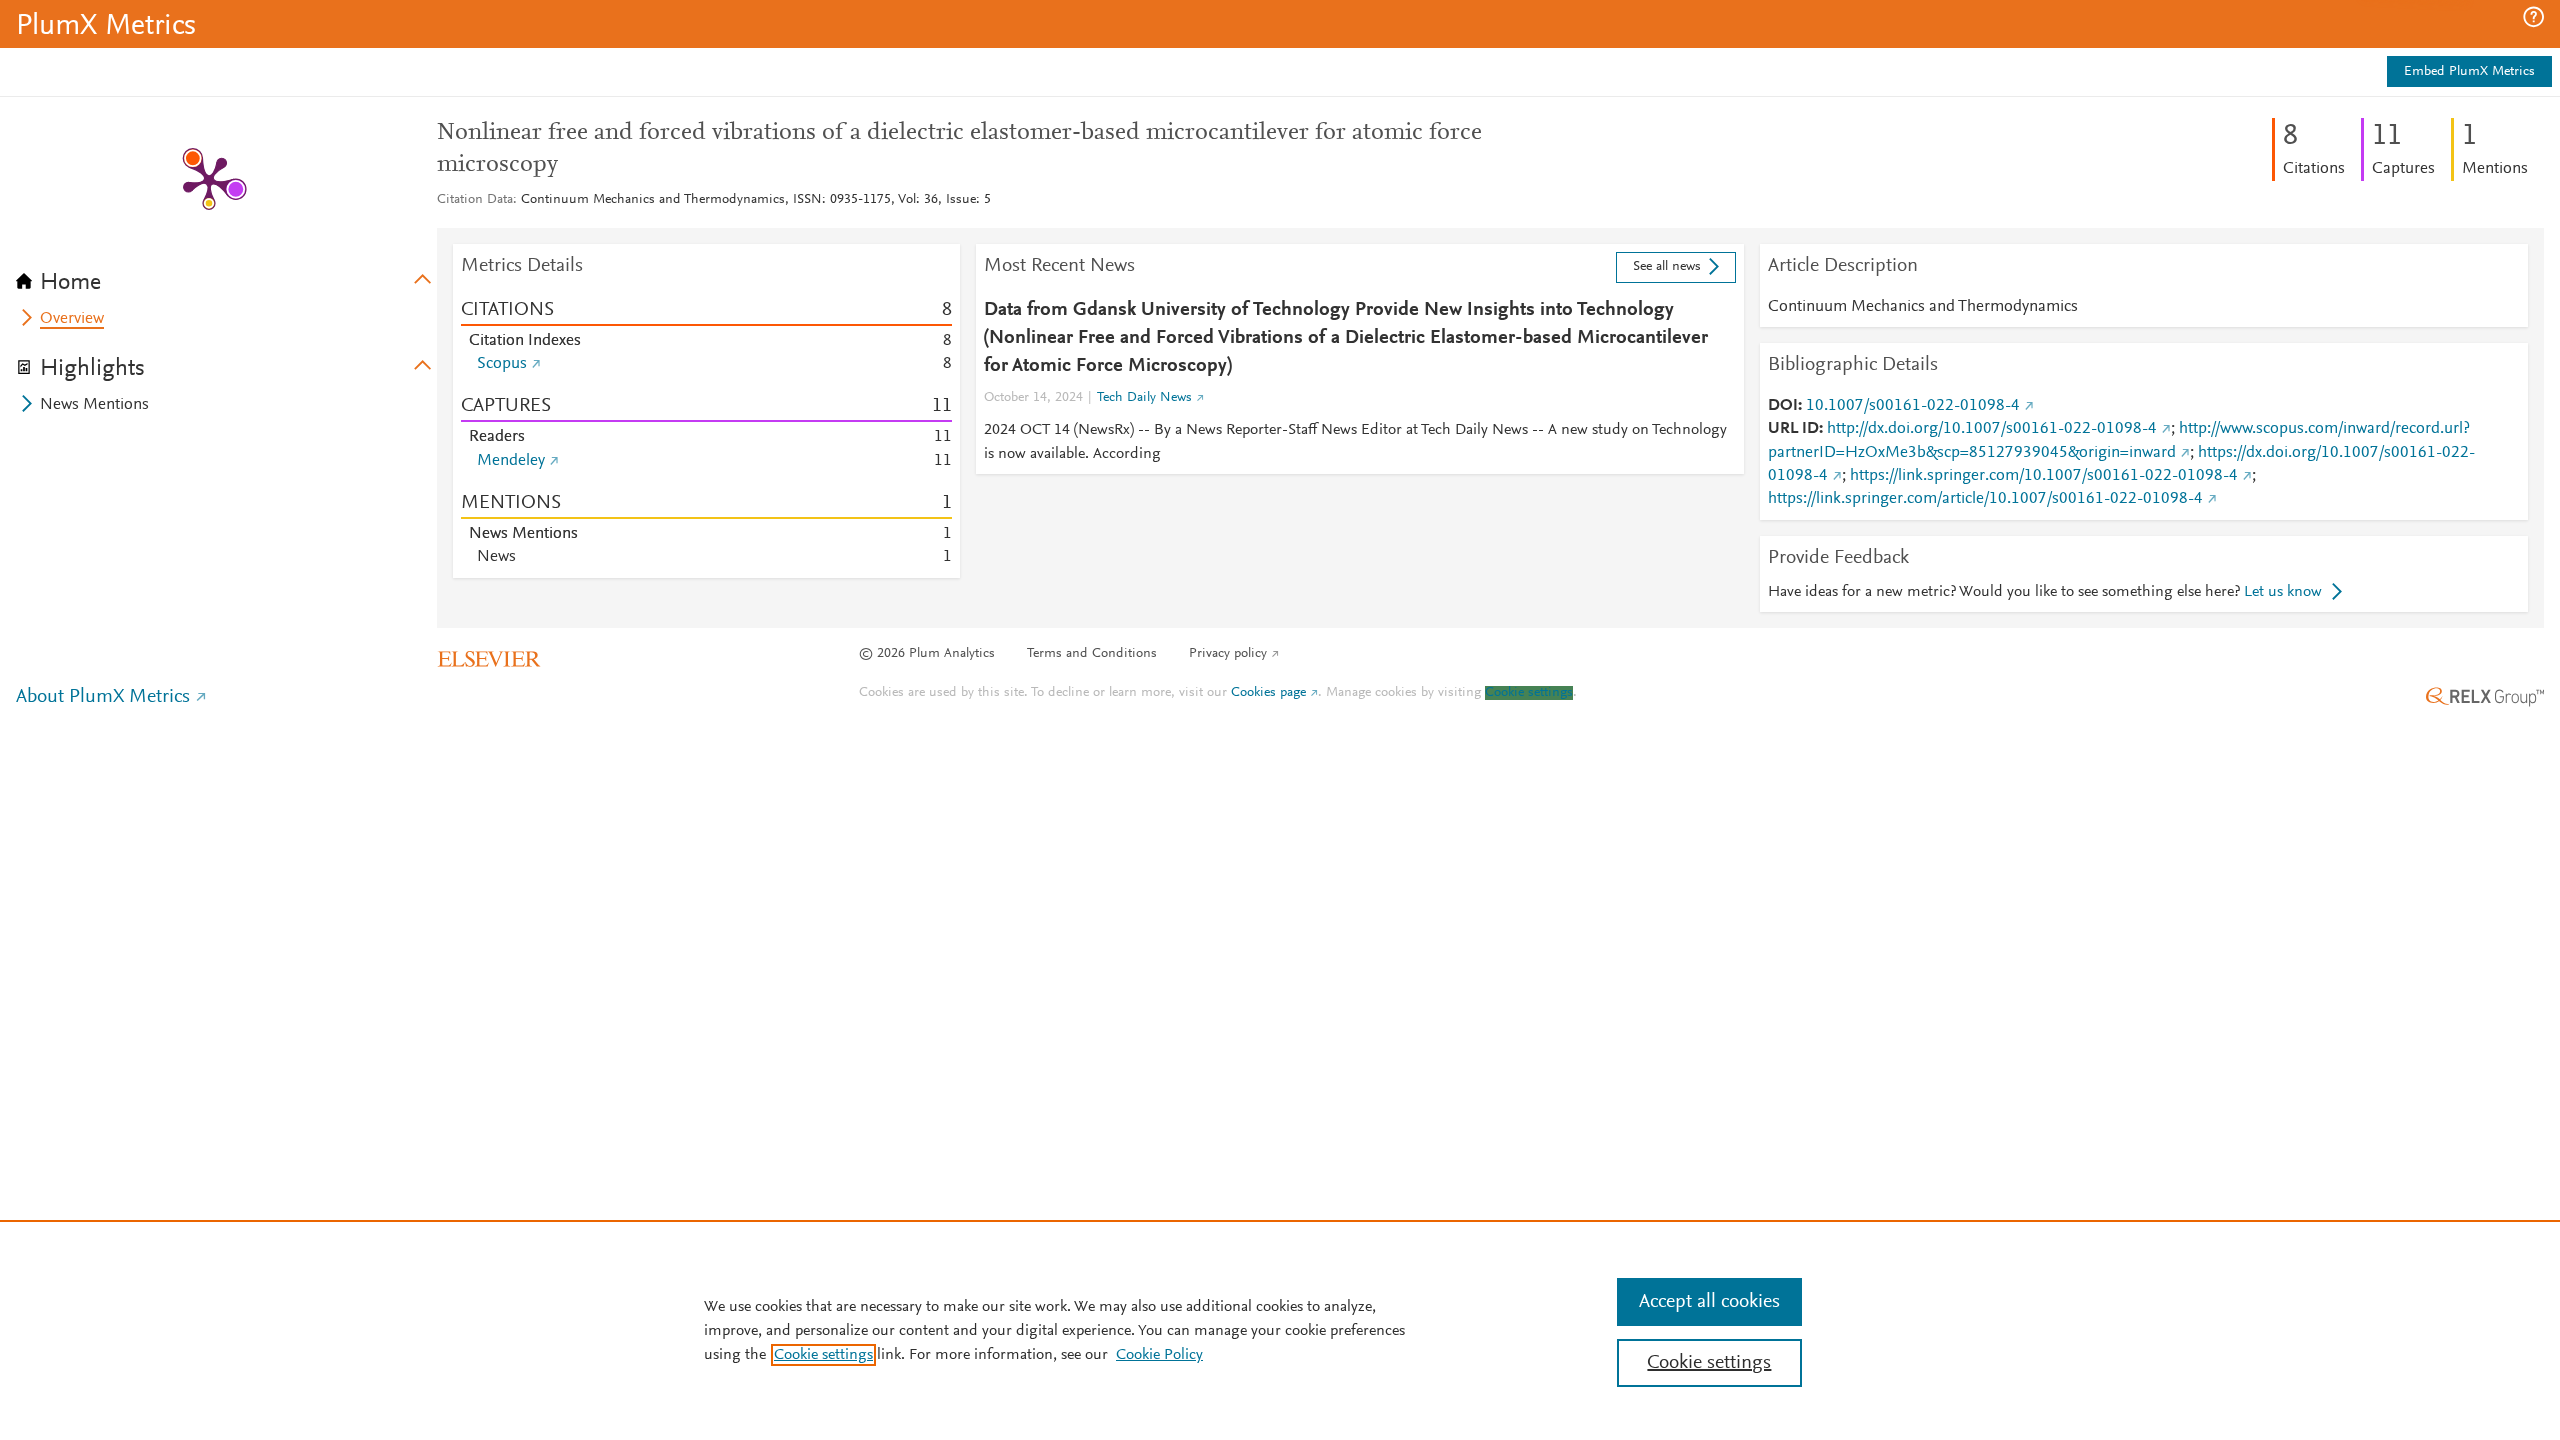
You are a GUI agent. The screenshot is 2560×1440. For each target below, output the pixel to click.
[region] (1280, 1330)
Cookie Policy (1159, 1355)
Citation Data (475, 200)
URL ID (1793, 429)
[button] (2533, 17)
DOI (1783, 406)
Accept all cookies (1709, 1302)
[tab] (226, 276)
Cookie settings (1529, 693)
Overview (72, 319)
